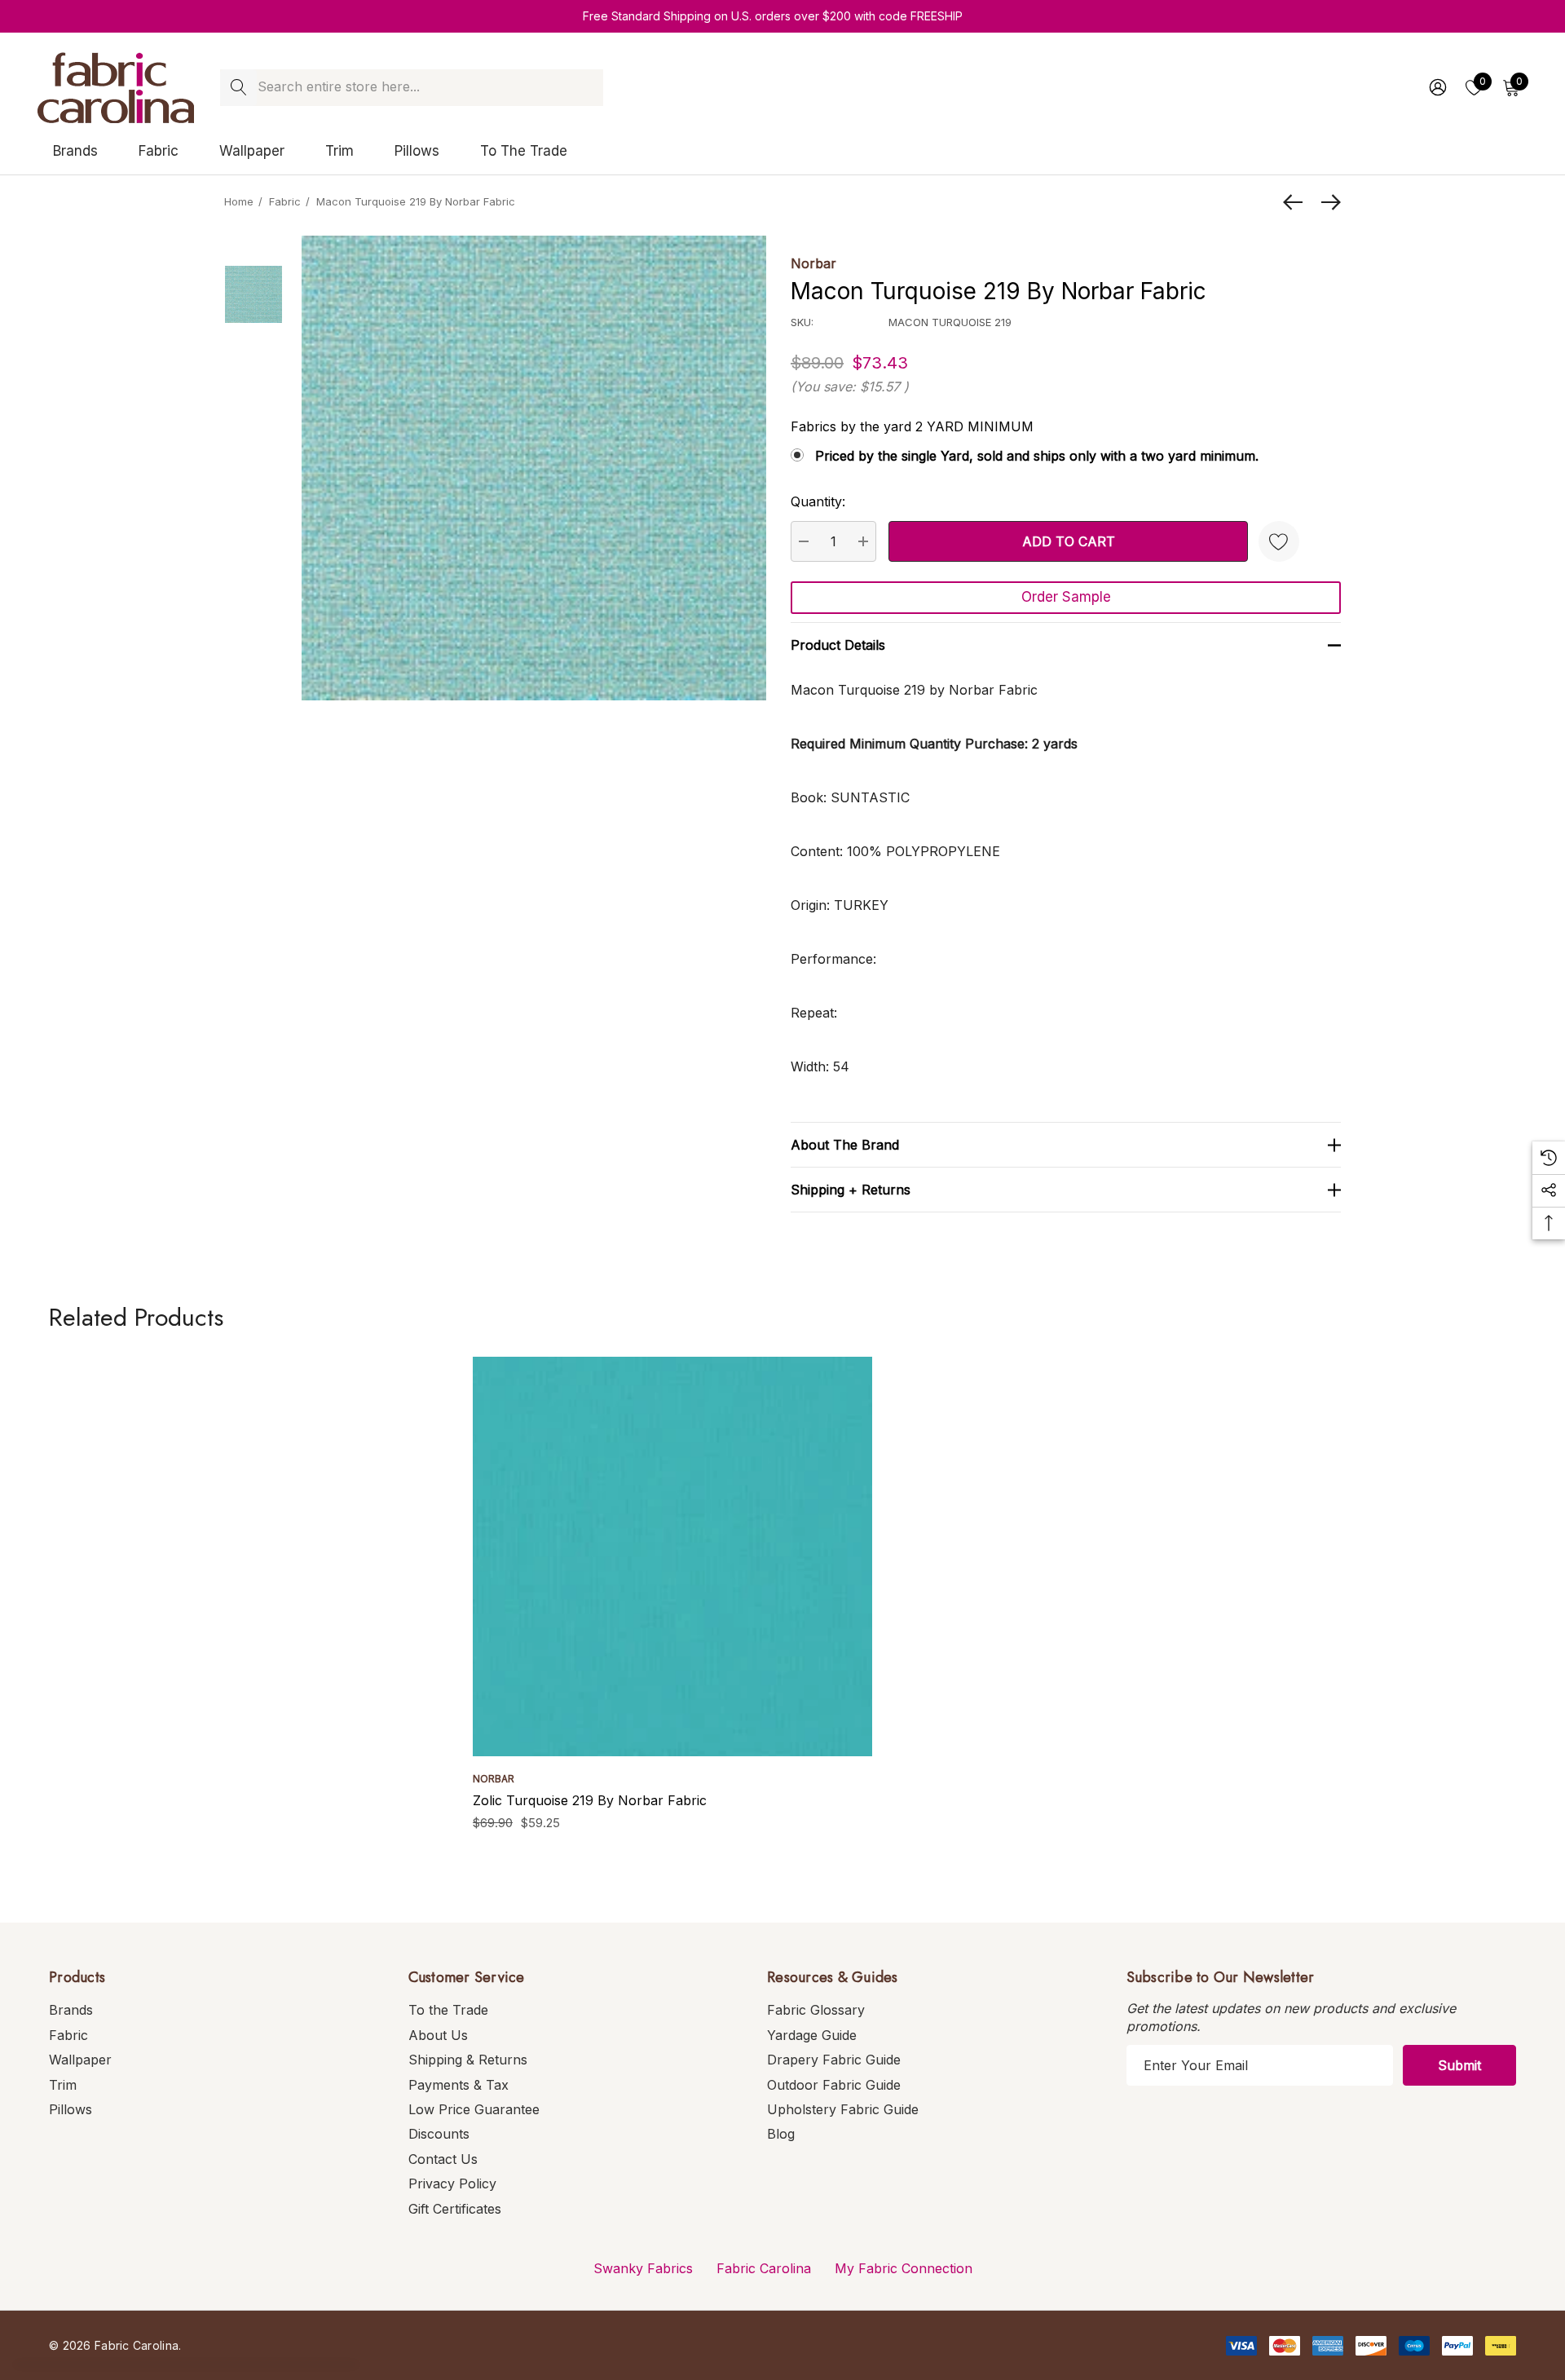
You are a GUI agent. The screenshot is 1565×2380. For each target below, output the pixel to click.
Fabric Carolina (764, 2268)
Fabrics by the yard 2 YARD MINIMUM (912, 426)
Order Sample (1066, 597)
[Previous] (1297, 202)
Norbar (813, 263)
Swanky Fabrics (643, 2268)
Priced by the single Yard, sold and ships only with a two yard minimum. (1037, 456)
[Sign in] (1437, 87)
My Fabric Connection (904, 2268)
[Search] (238, 88)
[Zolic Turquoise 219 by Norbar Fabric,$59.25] (672, 1556)
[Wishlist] (1279, 541)
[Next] (1327, 202)
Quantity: (818, 501)
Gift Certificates (455, 2209)
